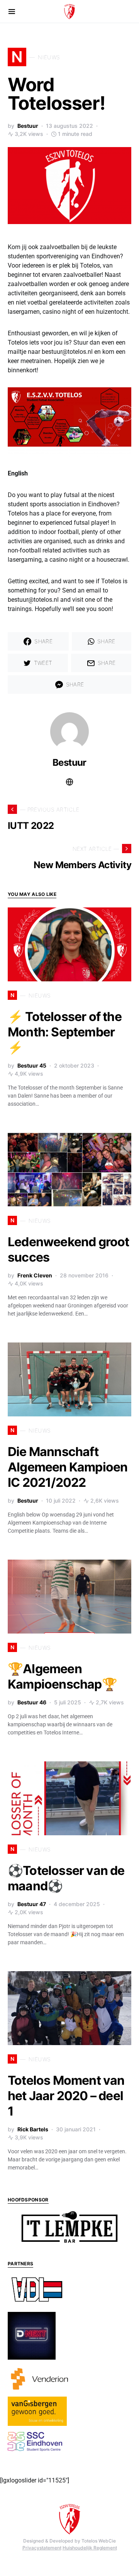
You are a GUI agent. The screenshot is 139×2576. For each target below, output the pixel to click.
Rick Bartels (33, 2129)
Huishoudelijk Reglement (90, 2548)
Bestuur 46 (32, 1702)
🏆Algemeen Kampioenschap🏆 (62, 1676)
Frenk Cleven (35, 1275)
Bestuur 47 (32, 1904)
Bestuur (28, 126)
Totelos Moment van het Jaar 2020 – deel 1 (66, 2096)
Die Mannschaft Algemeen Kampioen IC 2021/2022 (68, 1467)
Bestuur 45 (32, 1065)
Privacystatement (42, 2548)
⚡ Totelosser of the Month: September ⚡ (65, 1032)
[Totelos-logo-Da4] (69, 185)
